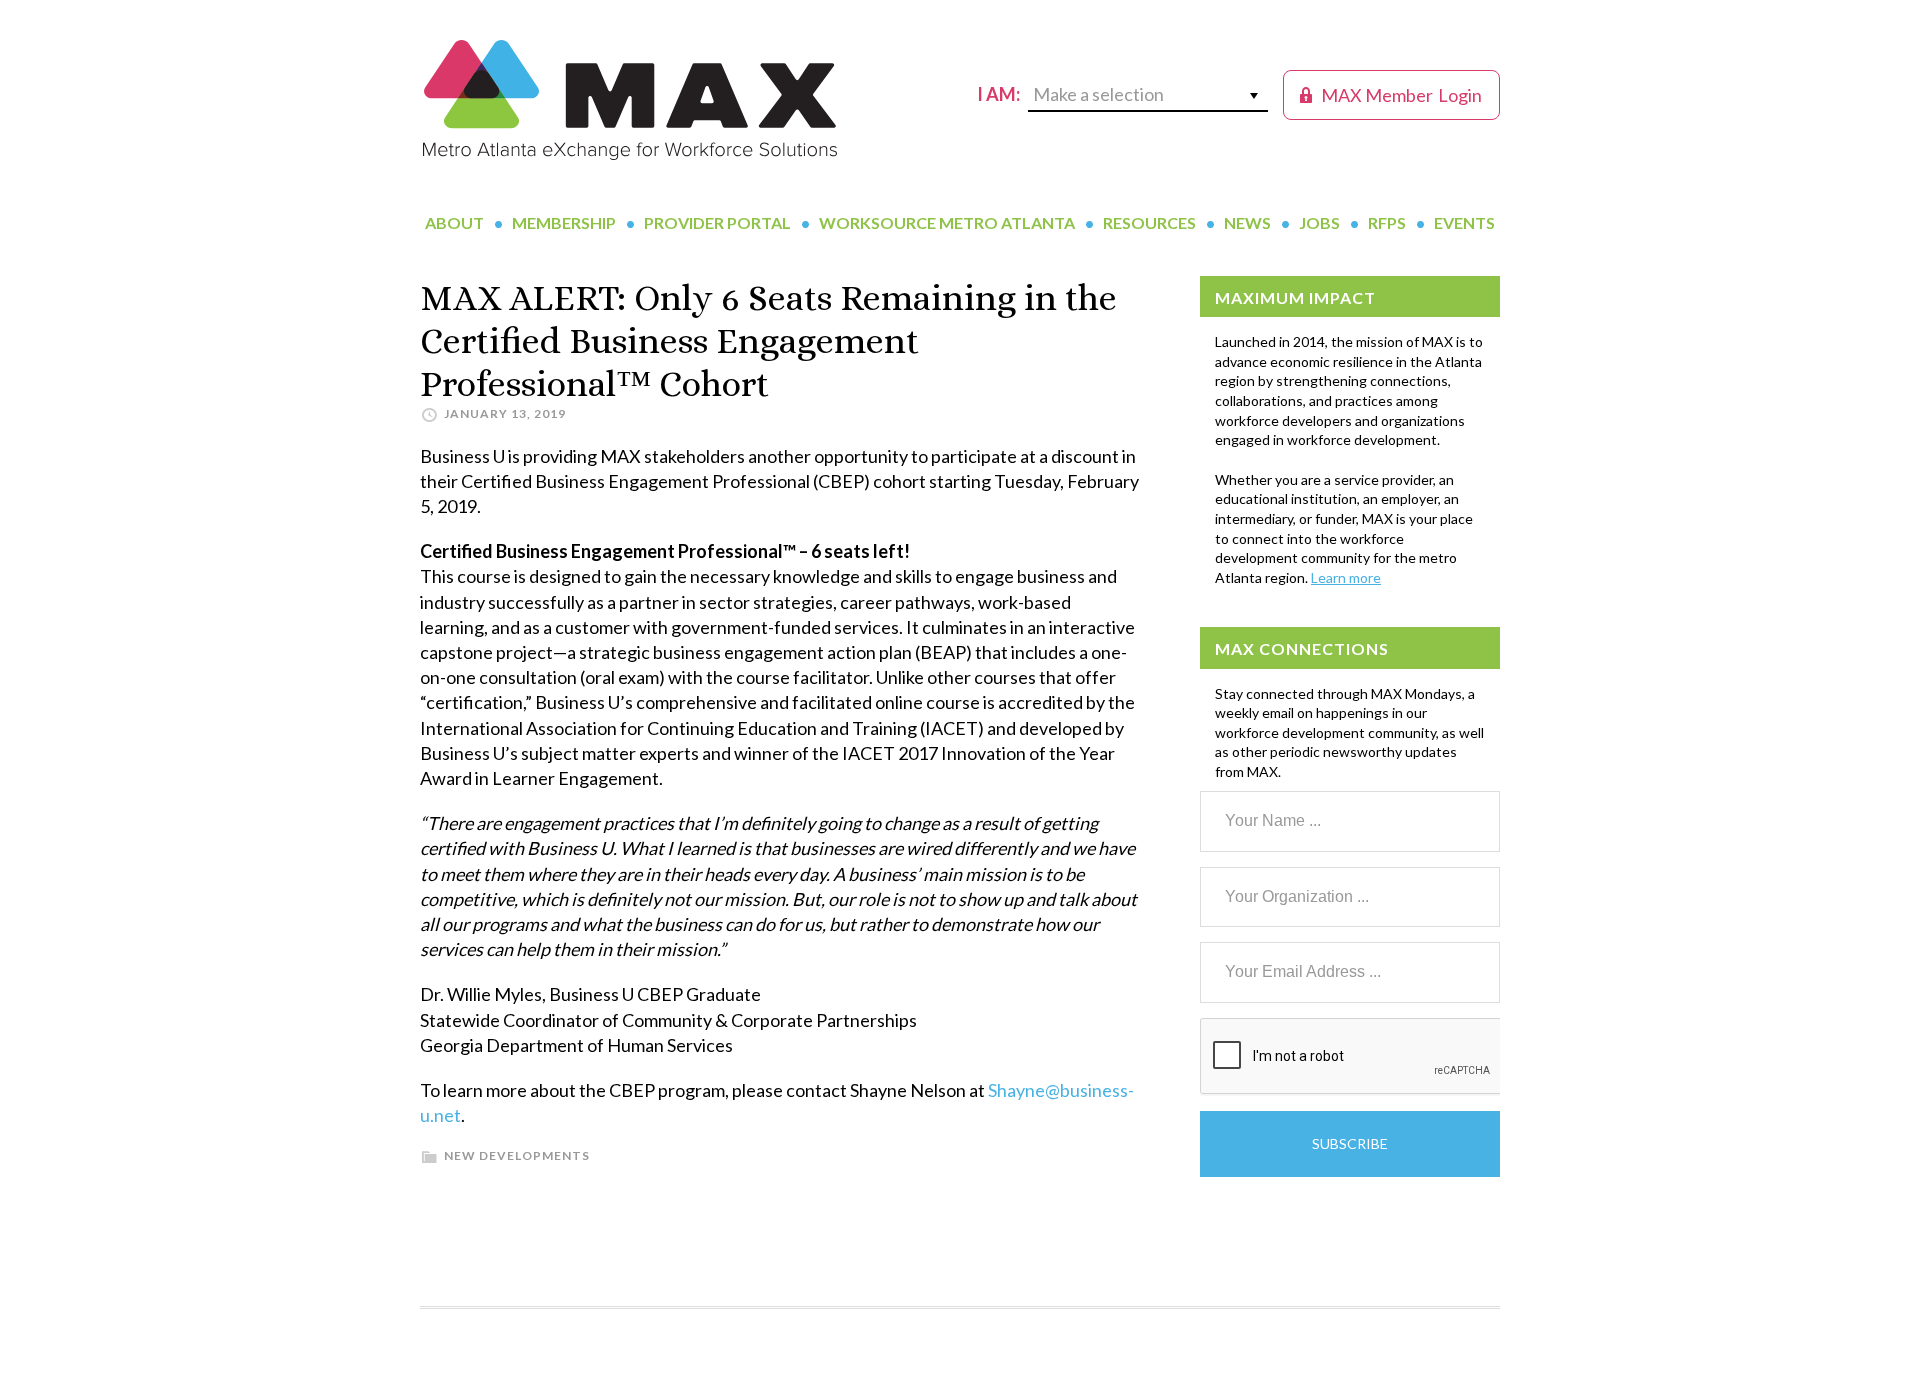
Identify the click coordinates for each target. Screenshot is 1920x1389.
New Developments (517, 1155)
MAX (630, 100)
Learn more (1346, 577)
